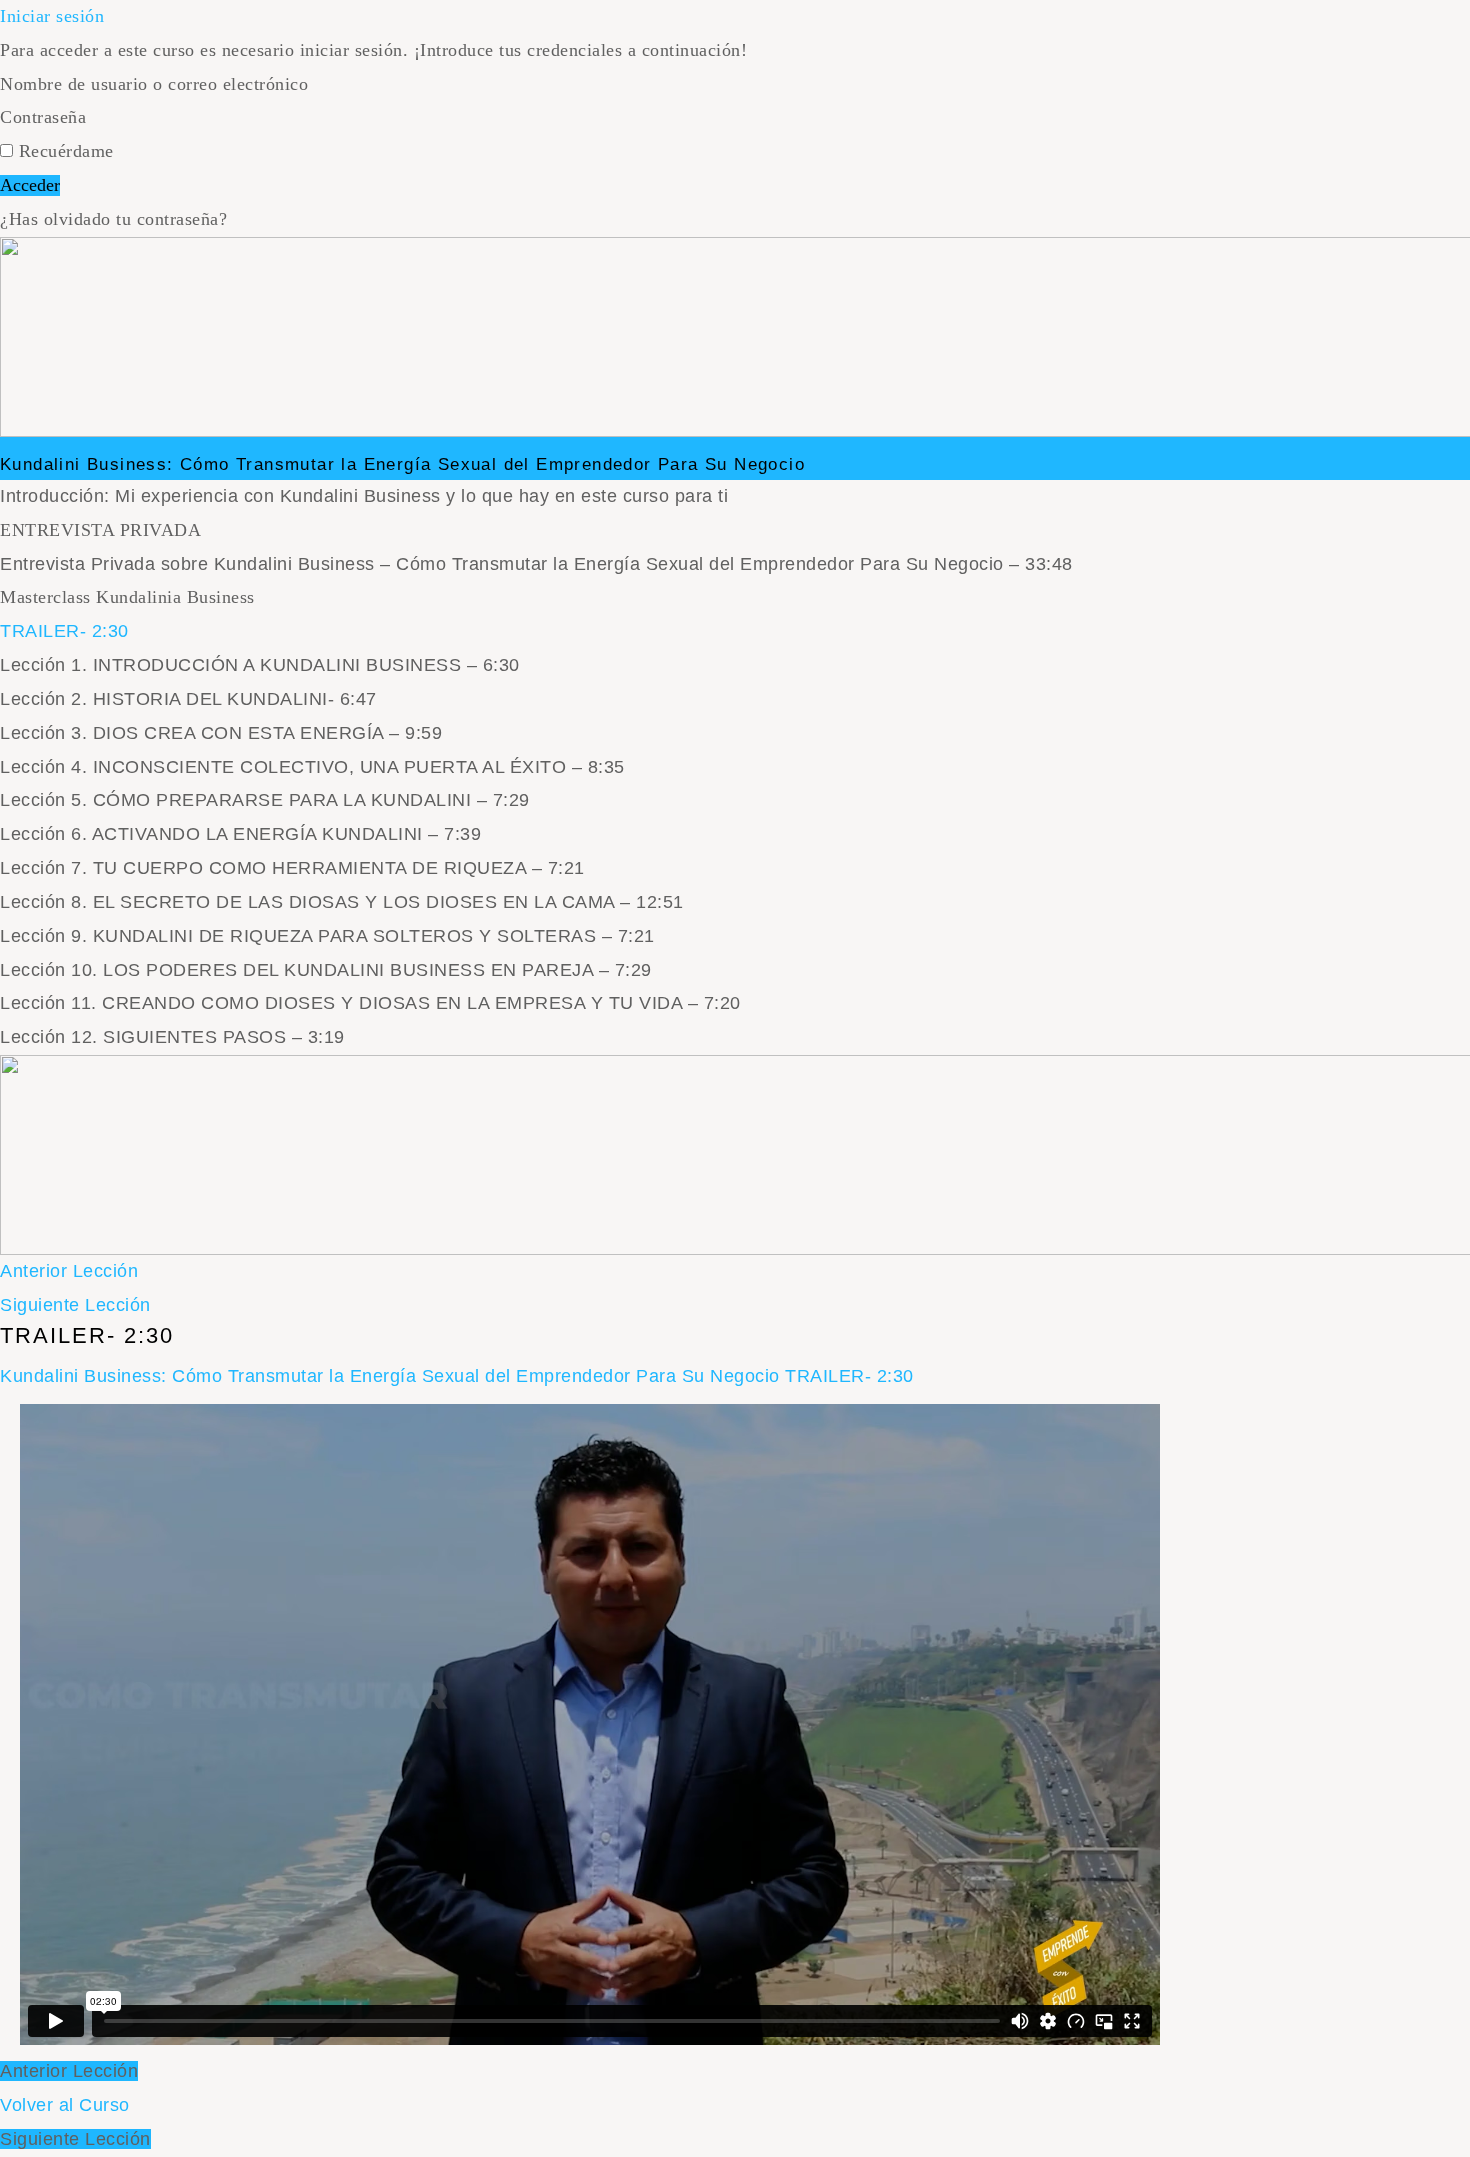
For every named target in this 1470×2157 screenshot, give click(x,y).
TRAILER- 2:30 (849, 1376)
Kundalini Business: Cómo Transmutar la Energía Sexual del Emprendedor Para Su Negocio (402, 464)
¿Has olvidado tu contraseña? (113, 219)
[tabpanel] (590, 1724)
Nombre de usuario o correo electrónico (154, 84)
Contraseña (43, 117)
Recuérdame (63, 151)
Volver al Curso (65, 2105)
